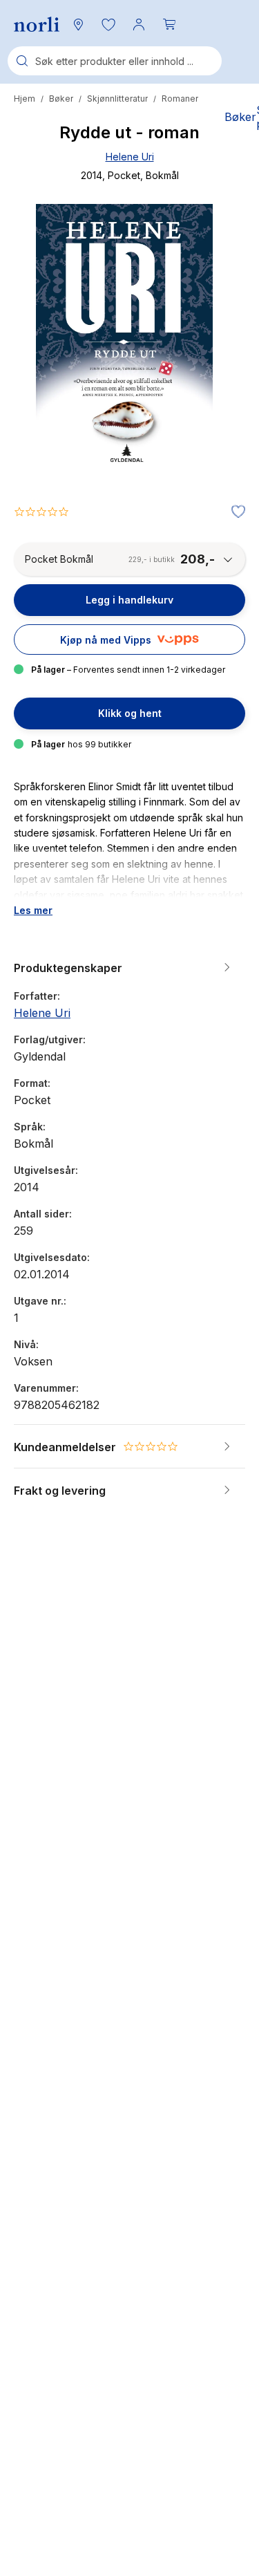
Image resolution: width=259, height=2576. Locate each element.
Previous (43, 394)
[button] (108, 24)
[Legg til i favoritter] (235, 512)
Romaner (180, 99)
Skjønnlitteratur (117, 99)
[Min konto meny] (139, 24)
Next (216, 394)
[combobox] (115, 61)
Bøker (61, 99)
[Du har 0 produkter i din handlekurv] (169, 24)
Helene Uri (130, 157)
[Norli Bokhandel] (37, 25)
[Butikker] (78, 24)
